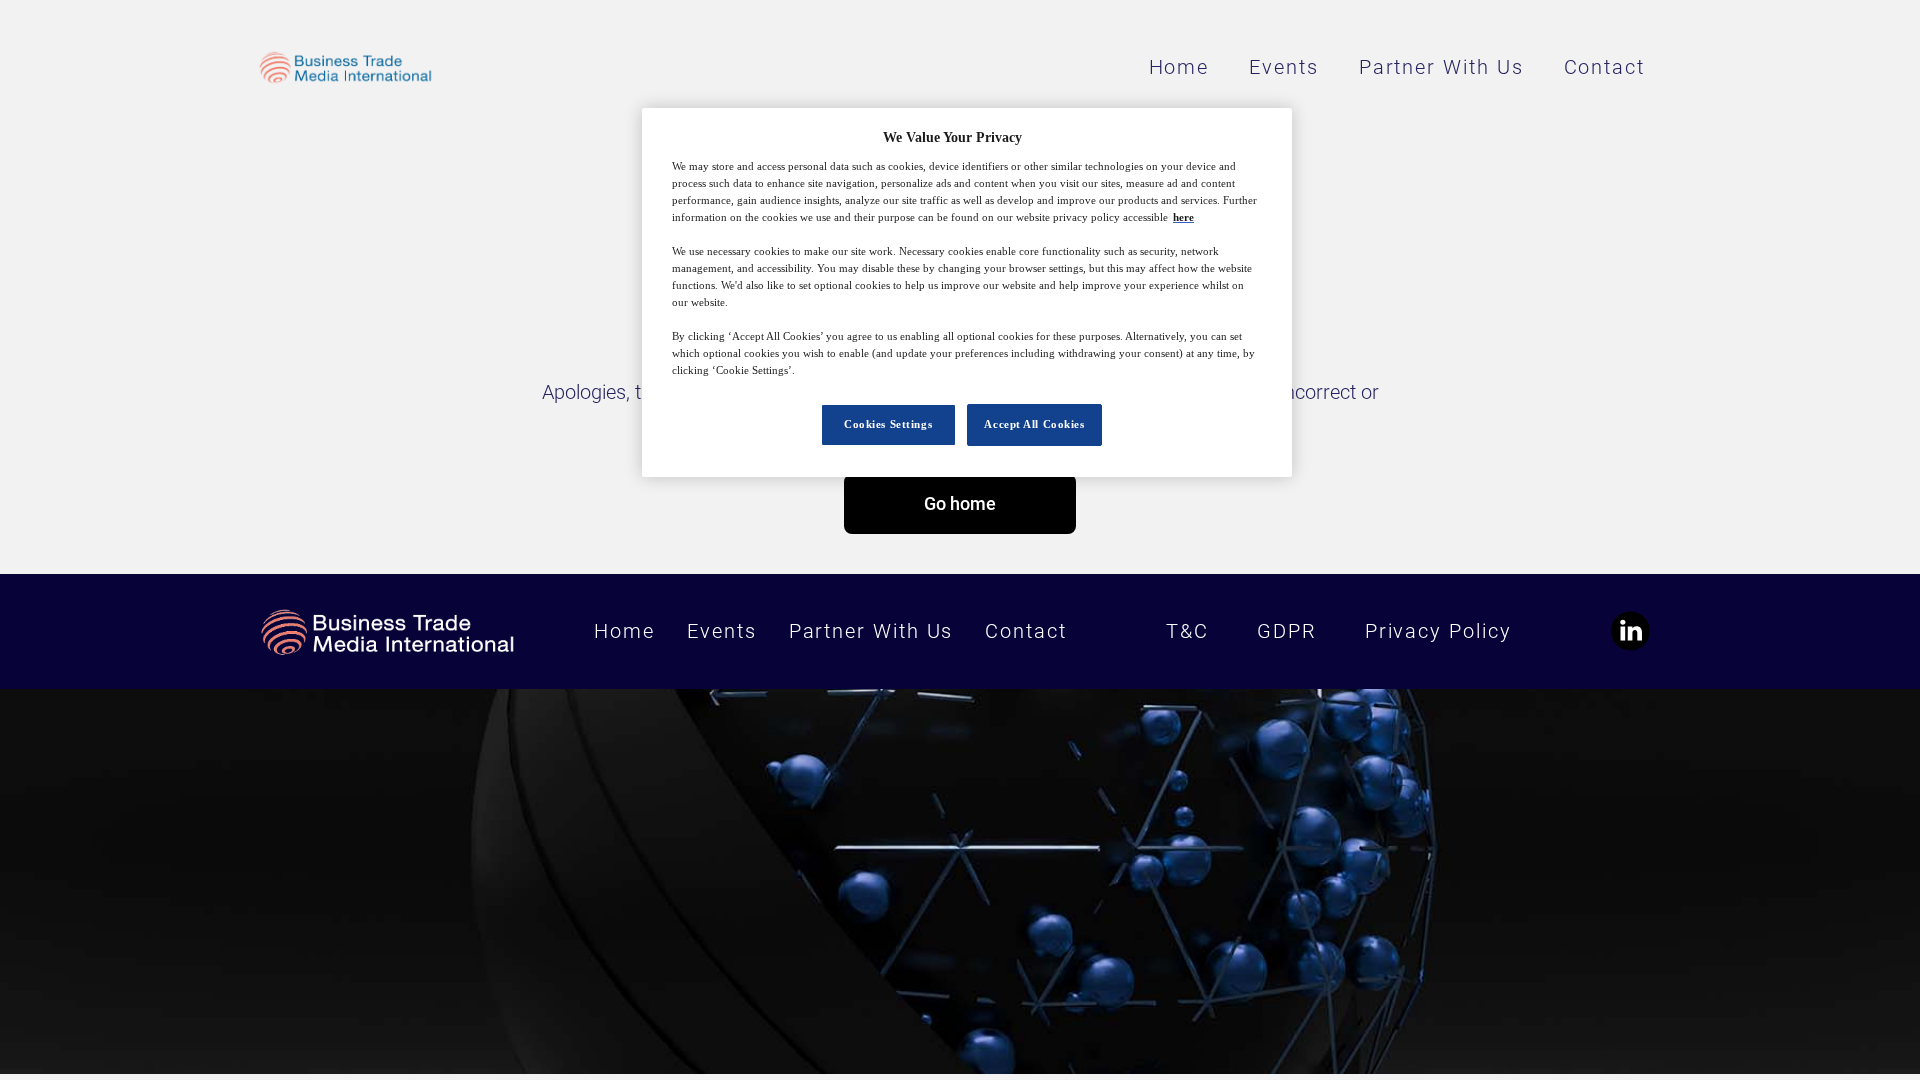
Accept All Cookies (1034, 424)
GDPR (1287, 631)
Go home (960, 503)
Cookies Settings (888, 424)
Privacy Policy (1438, 631)
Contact (1604, 67)
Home (1179, 67)
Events (1284, 67)
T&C (1187, 631)
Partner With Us (1441, 67)
